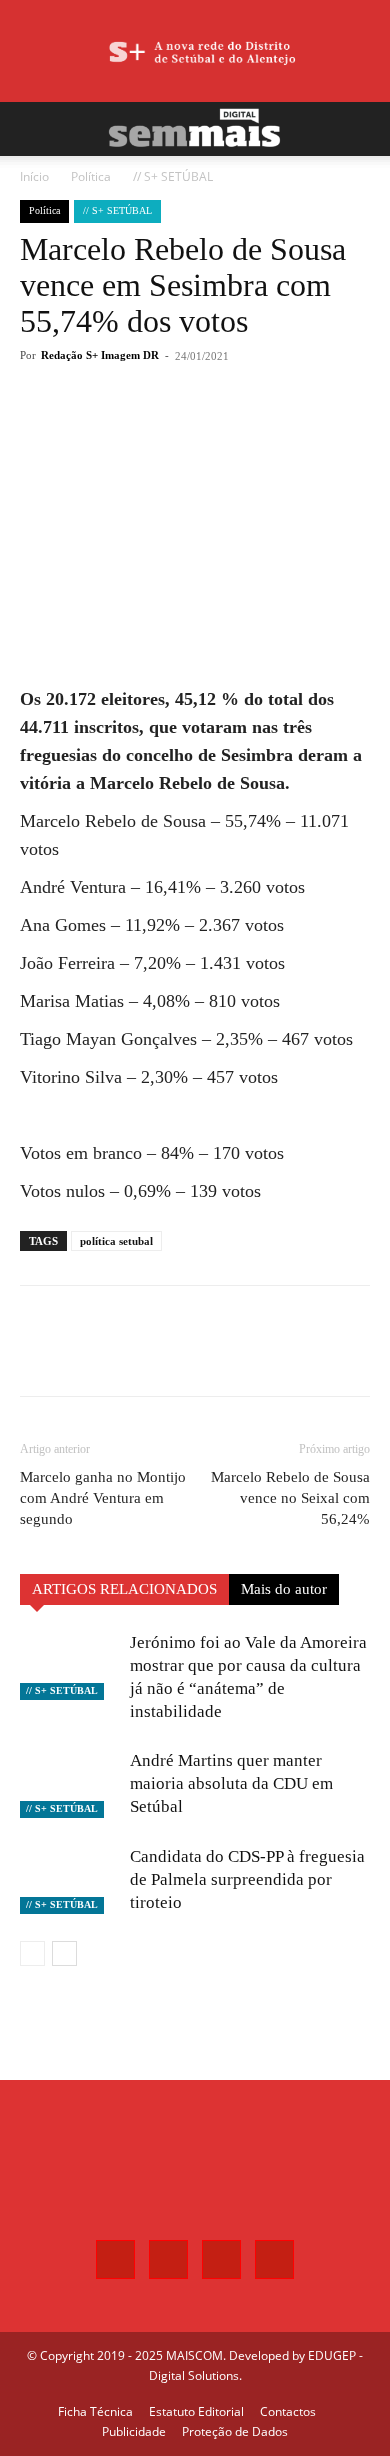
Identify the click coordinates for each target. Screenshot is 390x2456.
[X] (149, 429)
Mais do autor (284, 1589)
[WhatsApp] (195, 429)
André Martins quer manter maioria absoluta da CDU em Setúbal (231, 1783)
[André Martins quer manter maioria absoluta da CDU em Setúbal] (70, 1783)
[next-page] (64, 1953)
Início (34, 176)
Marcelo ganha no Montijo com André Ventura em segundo (103, 1498)
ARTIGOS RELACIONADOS (124, 1589)
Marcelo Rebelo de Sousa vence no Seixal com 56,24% (290, 1498)
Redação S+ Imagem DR (100, 355)
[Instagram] (168, 2259)
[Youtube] (274, 2259)
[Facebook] (103, 429)
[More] (242, 429)
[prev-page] (32, 1953)
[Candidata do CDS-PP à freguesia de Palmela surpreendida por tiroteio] (70, 1879)
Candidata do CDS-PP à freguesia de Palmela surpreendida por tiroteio (247, 1879)
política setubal (116, 1241)
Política (91, 176)
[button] (34, 129)
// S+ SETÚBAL (173, 176)
